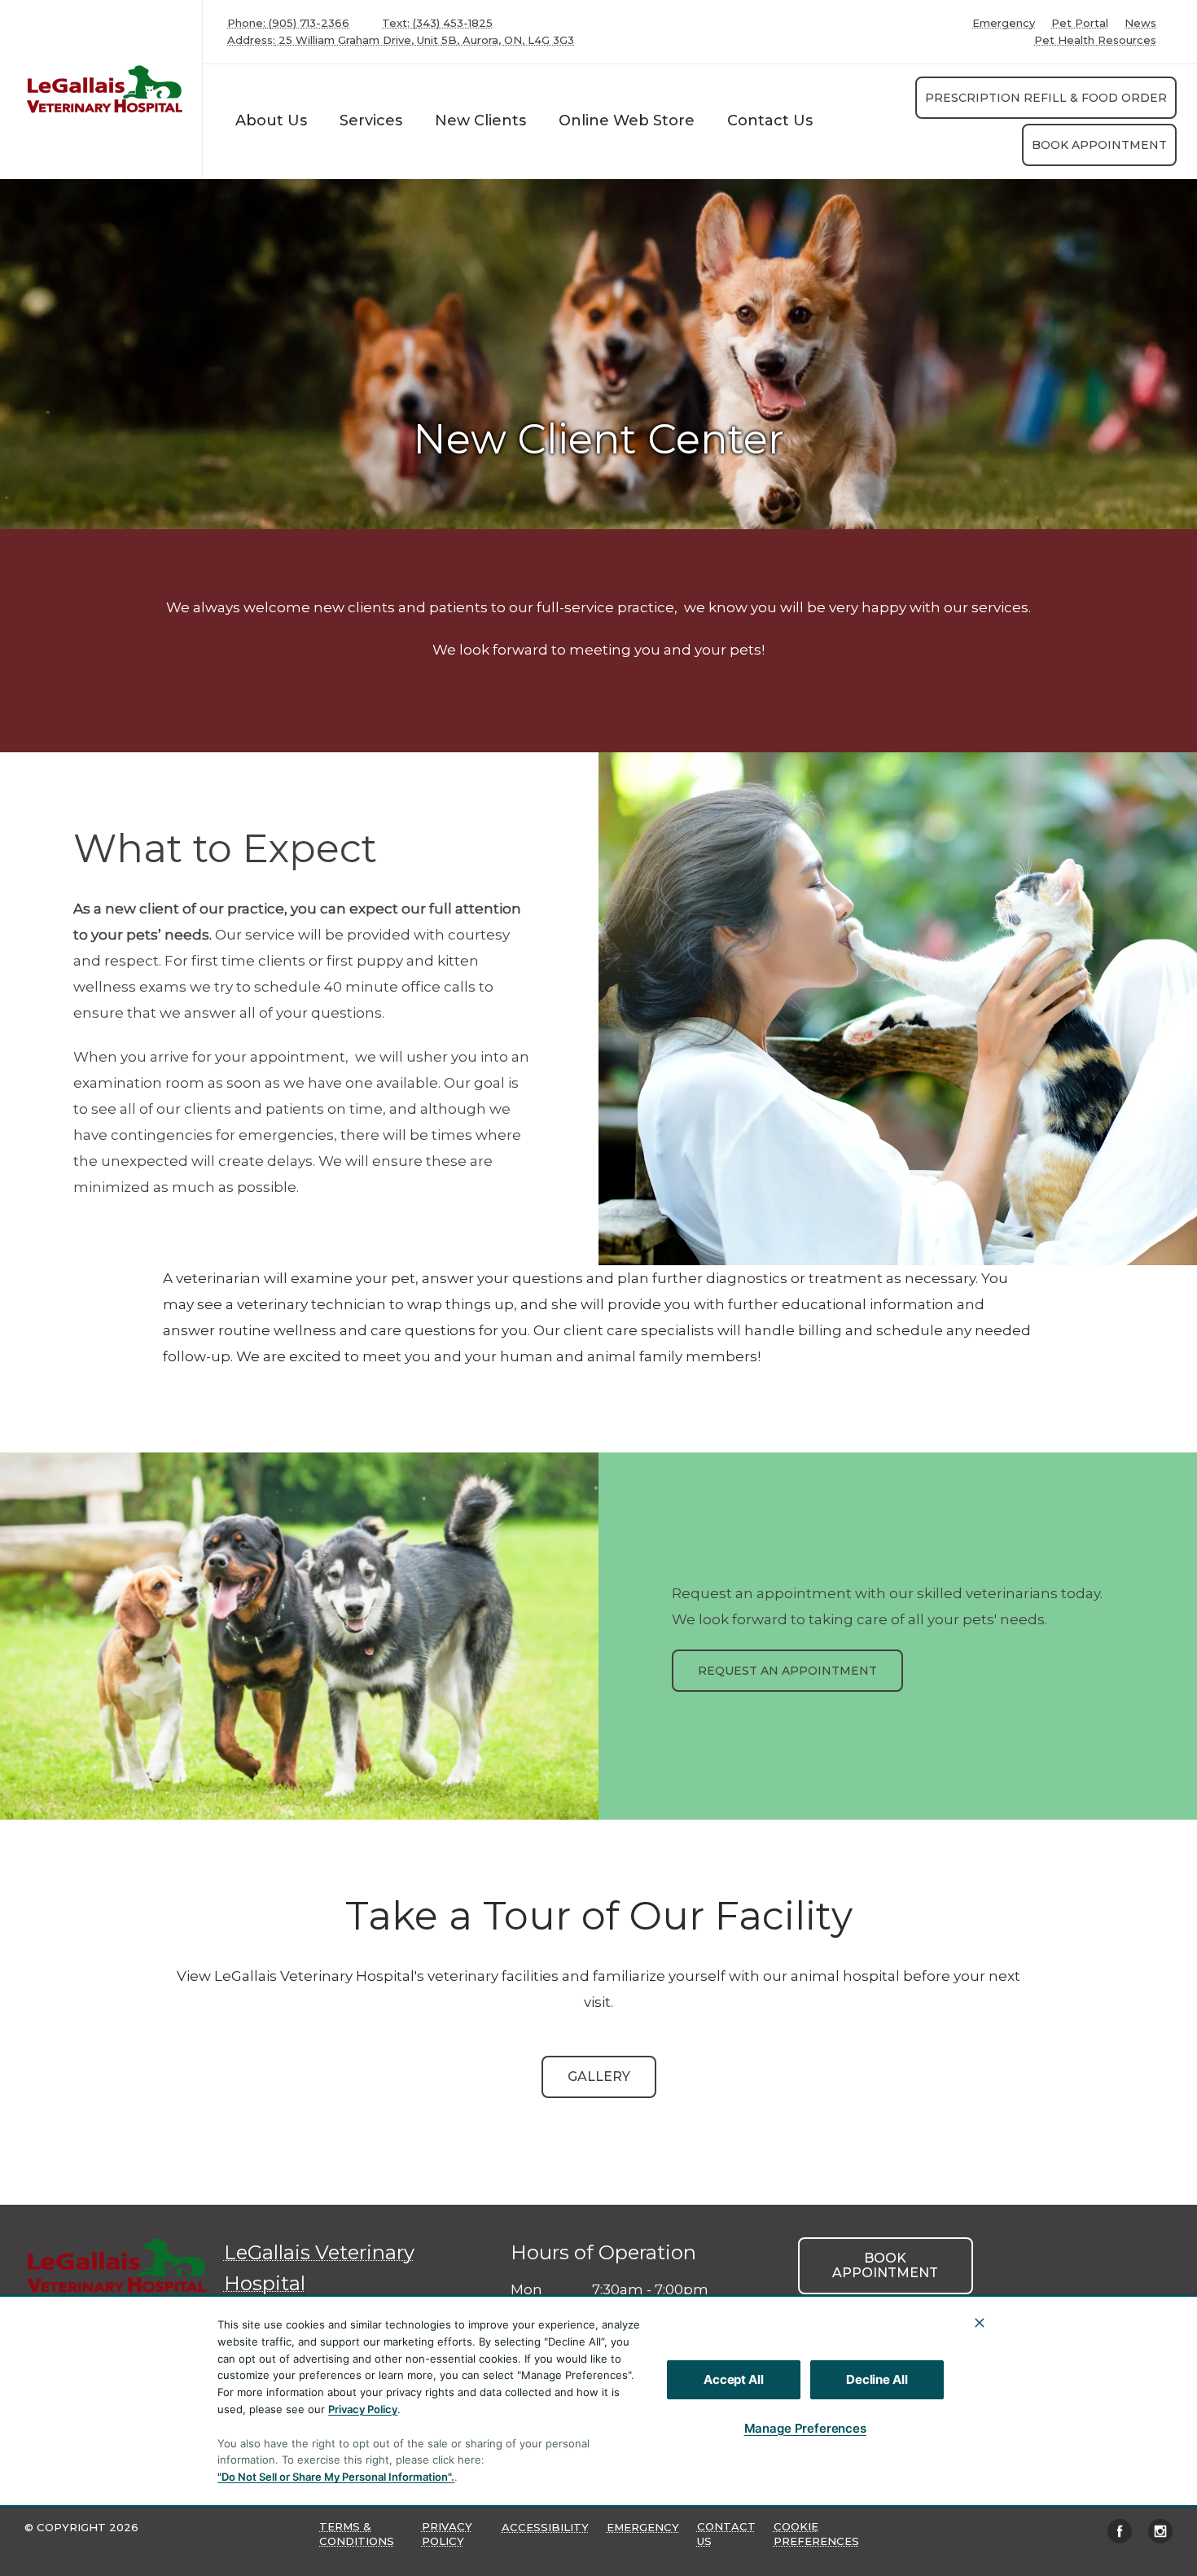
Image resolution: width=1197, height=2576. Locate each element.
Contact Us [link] (770, 120)
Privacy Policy (363, 2409)
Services (371, 120)
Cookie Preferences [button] (816, 2534)
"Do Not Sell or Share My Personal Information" (334, 2477)
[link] (105, 89)
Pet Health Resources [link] (1095, 40)
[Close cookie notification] (980, 2323)
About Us (271, 120)
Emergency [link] (1004, 23)
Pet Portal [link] (1080, 23)
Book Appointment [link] (1099, 145)
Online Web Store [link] (627, 120)
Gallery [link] (599, 2077)
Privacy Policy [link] (447, 2534)
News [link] (1140, 23)
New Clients (480, 120)
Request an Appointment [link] (787, 1671)
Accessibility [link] (545, 2527)
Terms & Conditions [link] (357, 2534)
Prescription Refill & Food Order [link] (1046, 98)
